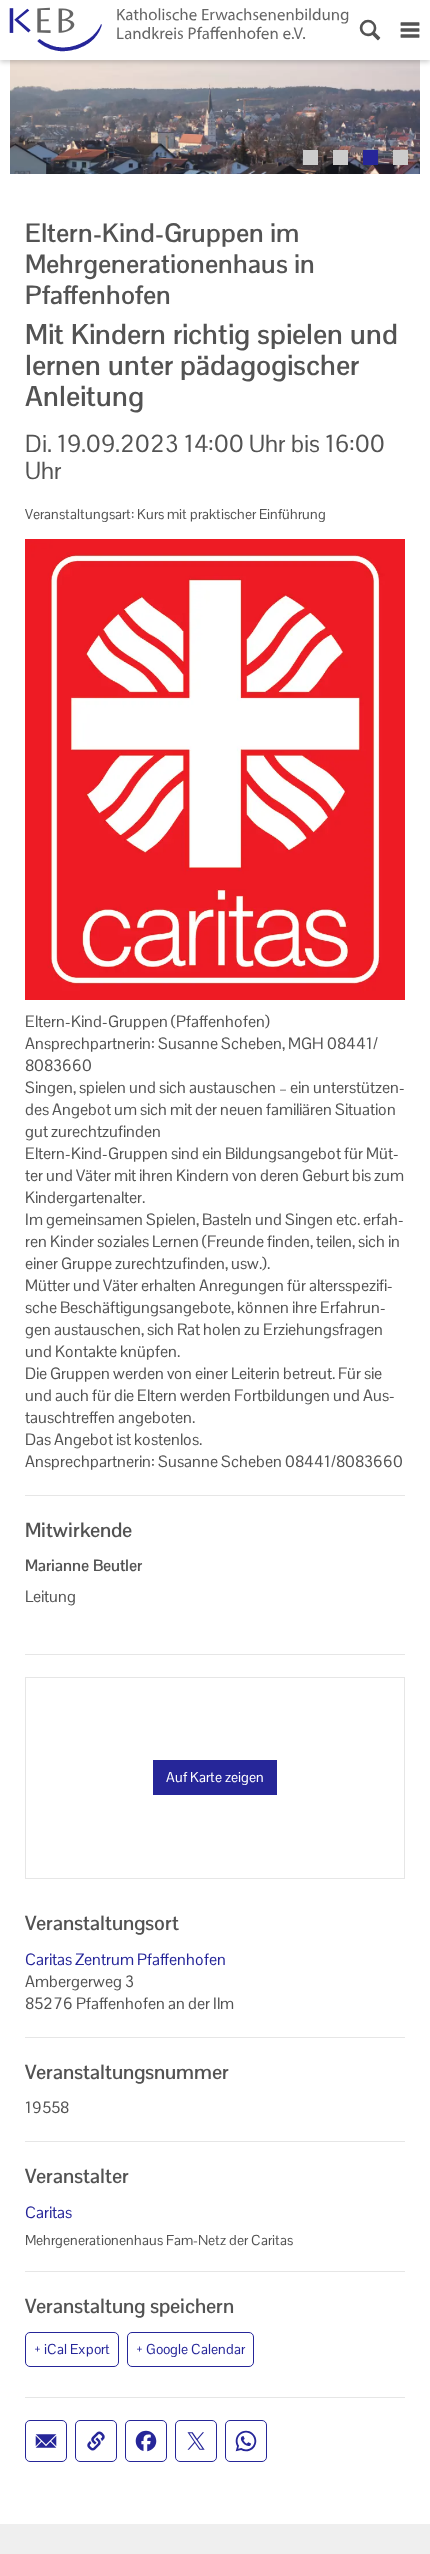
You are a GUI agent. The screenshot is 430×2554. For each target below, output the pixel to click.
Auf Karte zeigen (215, 1777)
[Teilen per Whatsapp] (246, 2441)
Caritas (48, 2212)
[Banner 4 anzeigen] (400, 157)
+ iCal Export (72, 2349)
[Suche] (370, 30)
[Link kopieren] (96, 2441)
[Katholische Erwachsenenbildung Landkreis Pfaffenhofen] (175, 30)
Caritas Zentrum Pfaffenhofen (125, 1959)
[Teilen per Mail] (46, 2441)
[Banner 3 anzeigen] (370, 157)
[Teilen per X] (196, 2441)
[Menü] (410, 30)
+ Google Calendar (190, 2349)
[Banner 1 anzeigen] (310, 157)
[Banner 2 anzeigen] (340, 157)
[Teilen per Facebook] (146, 2441)
